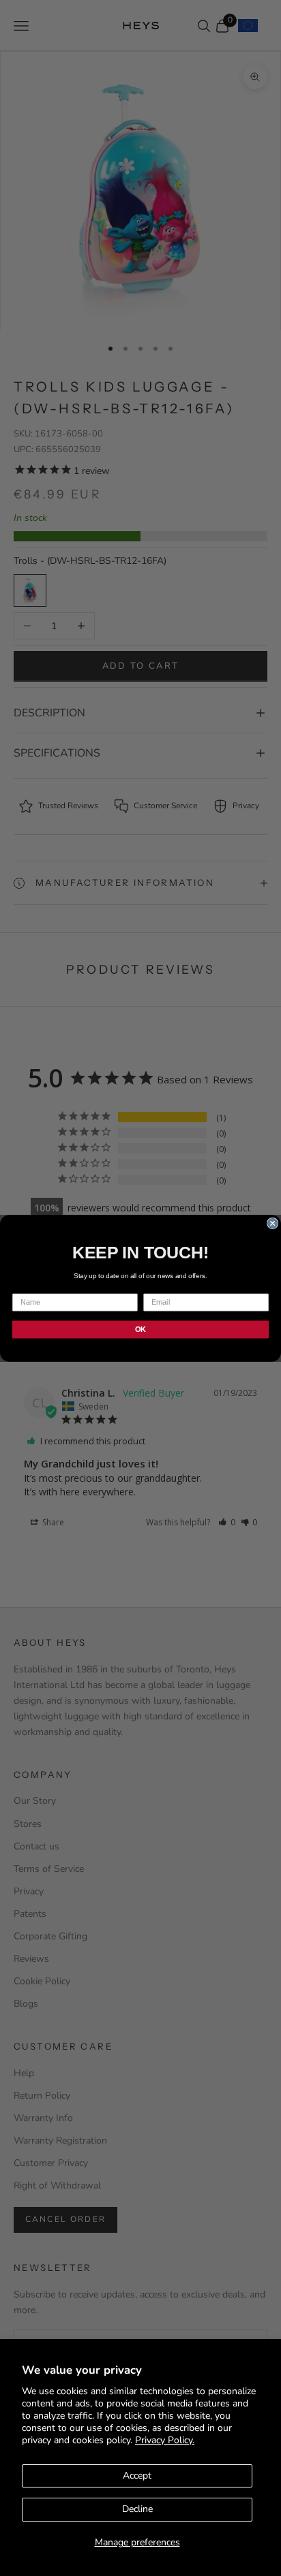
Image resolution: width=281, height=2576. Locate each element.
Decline (137, 2509)
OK (140, 1329)
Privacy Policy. (165, 2440)
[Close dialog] (273, 1223)
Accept (137, 2476)
